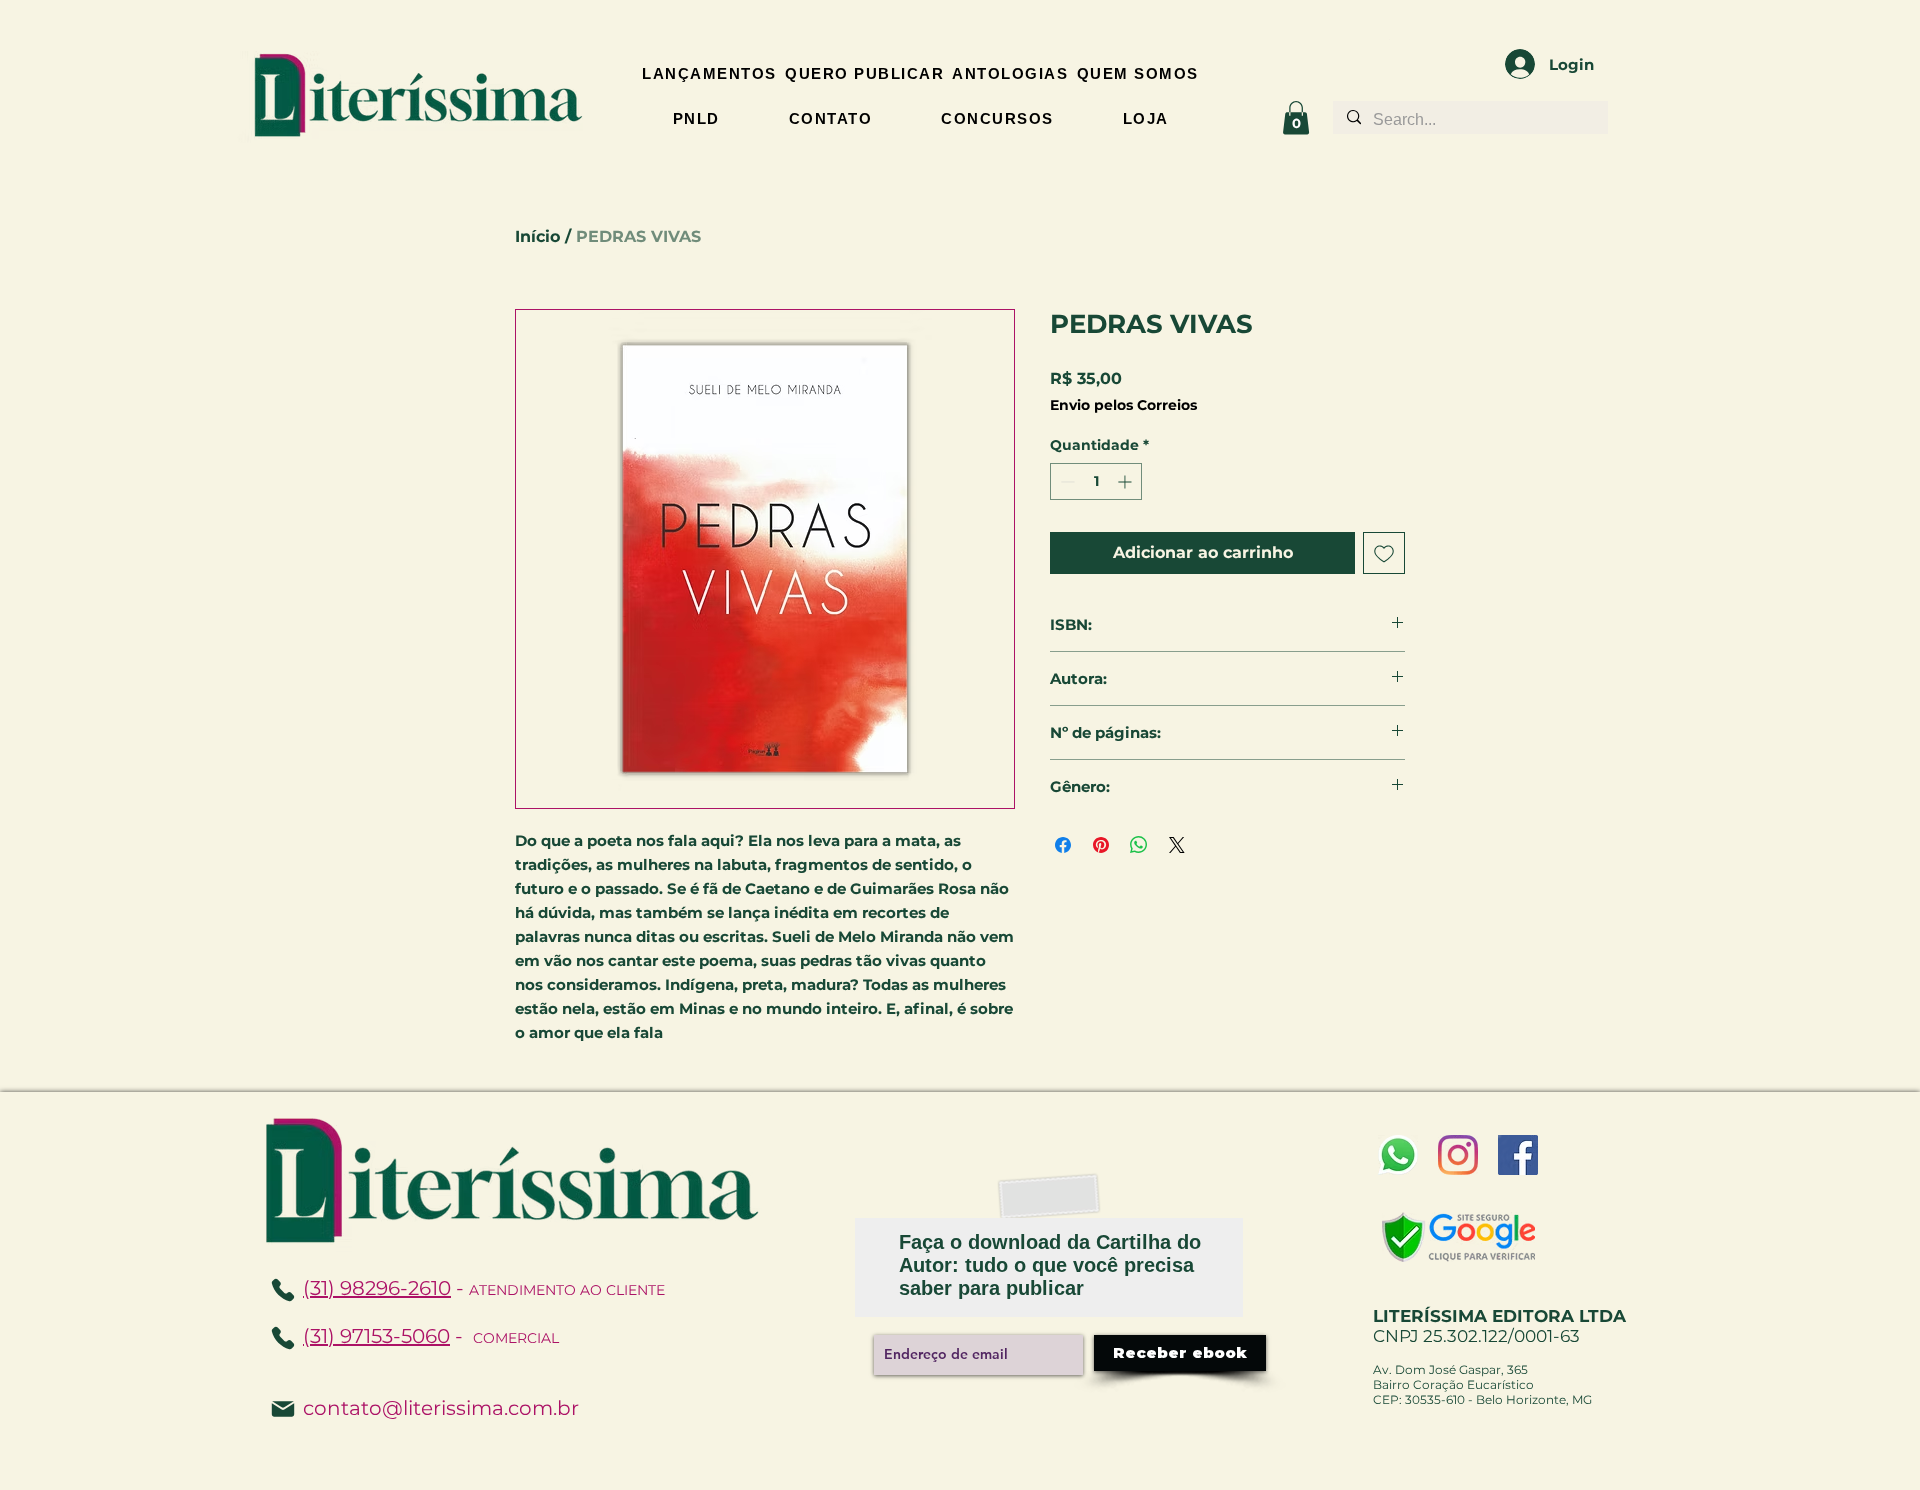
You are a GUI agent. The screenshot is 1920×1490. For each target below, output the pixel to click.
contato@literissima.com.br (441, 1408)
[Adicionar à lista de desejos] (1384, 553)
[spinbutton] (1096, 481)
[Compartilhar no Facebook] (1063, 845)
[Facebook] (1518, 1155)
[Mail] (283, 1409)
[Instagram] (1458, 1155)
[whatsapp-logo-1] (1398, 1155)
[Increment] (1126, 481)
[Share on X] (1177, 845)
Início (537, 236)
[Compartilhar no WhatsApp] (1139, 845)
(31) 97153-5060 (376, 1336)
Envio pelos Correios (1123, 405)
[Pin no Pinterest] (1101, 845)
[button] (1296, 117)
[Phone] (283, 1338)
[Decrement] (1065, 481)
